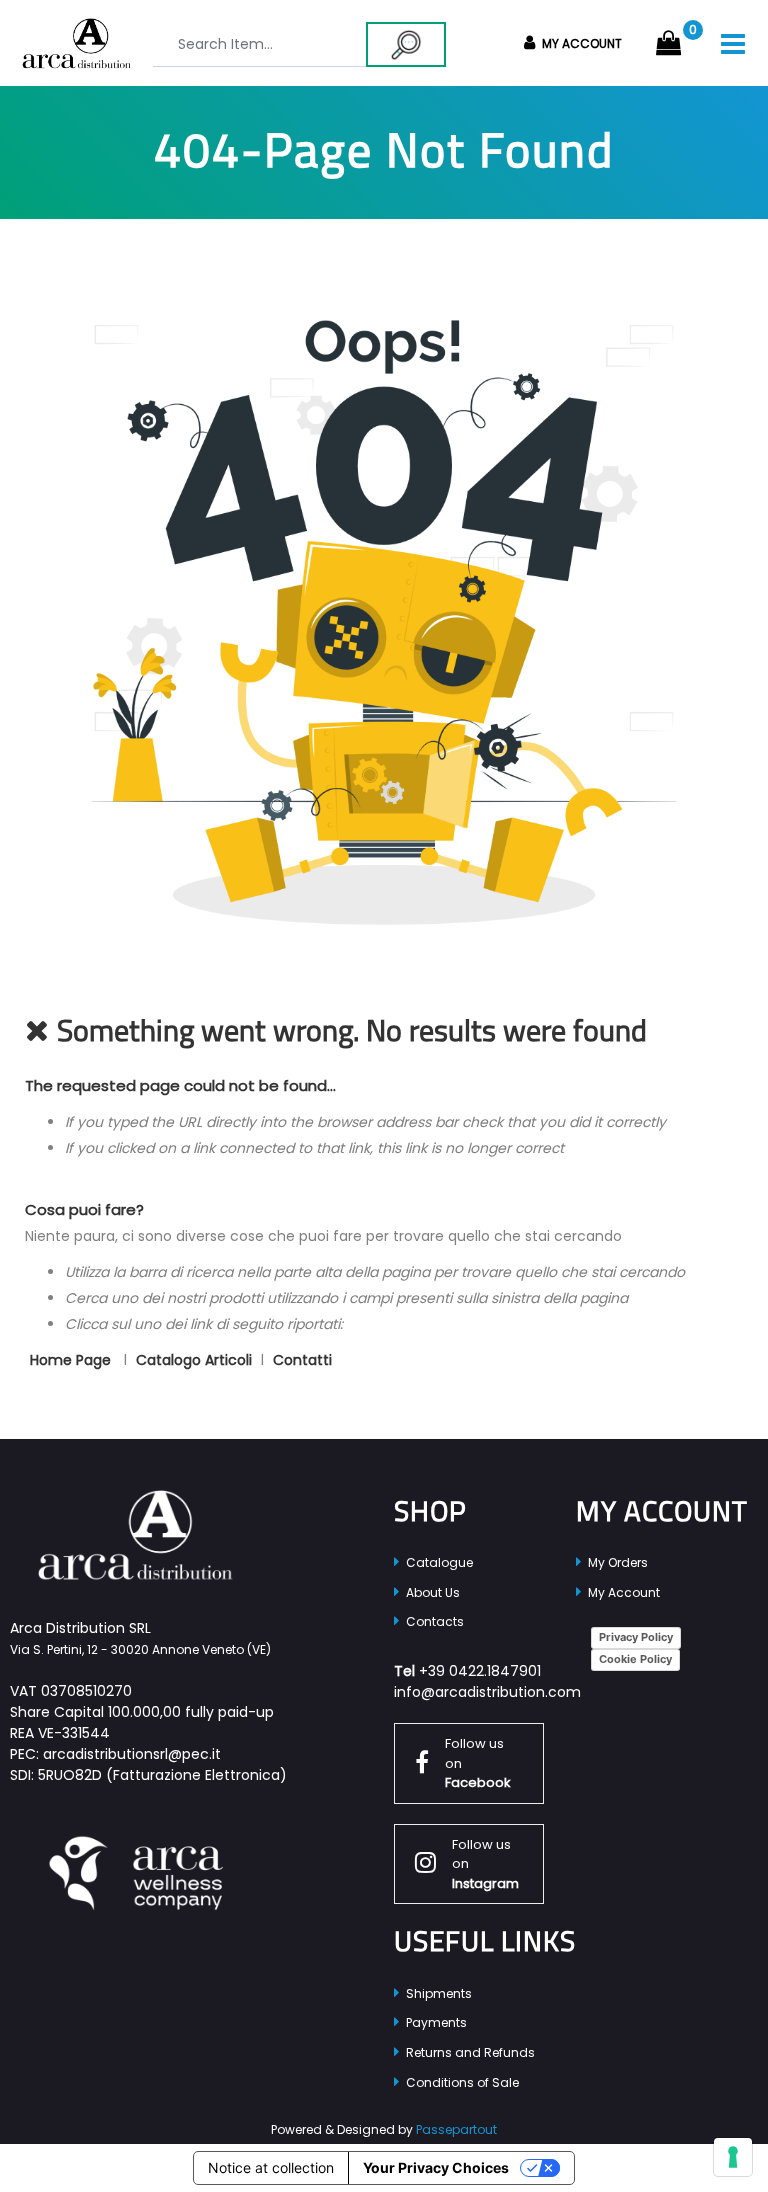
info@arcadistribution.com (487, 1692)
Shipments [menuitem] (437, 1993)
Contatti (302, 1360)
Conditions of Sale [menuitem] (461, 2082)
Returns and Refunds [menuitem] (469, 2052)
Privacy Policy (636, 1637)
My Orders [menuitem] (616, 1562)
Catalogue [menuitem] (438, 1562)
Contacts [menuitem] (433, 1621)
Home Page (72, 1360)
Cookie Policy (635, 1659)
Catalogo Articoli (194, 1360)
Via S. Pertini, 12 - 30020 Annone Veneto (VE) (140, 1649)
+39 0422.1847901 (480, 1671)
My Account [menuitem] (622, 1592)
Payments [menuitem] (435, 2022)
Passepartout (456, 2129)
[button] (406, 44)
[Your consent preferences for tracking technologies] (733, 2157)
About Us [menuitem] (431, 1592)
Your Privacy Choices (436, 2167)
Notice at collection (271, 2167)
